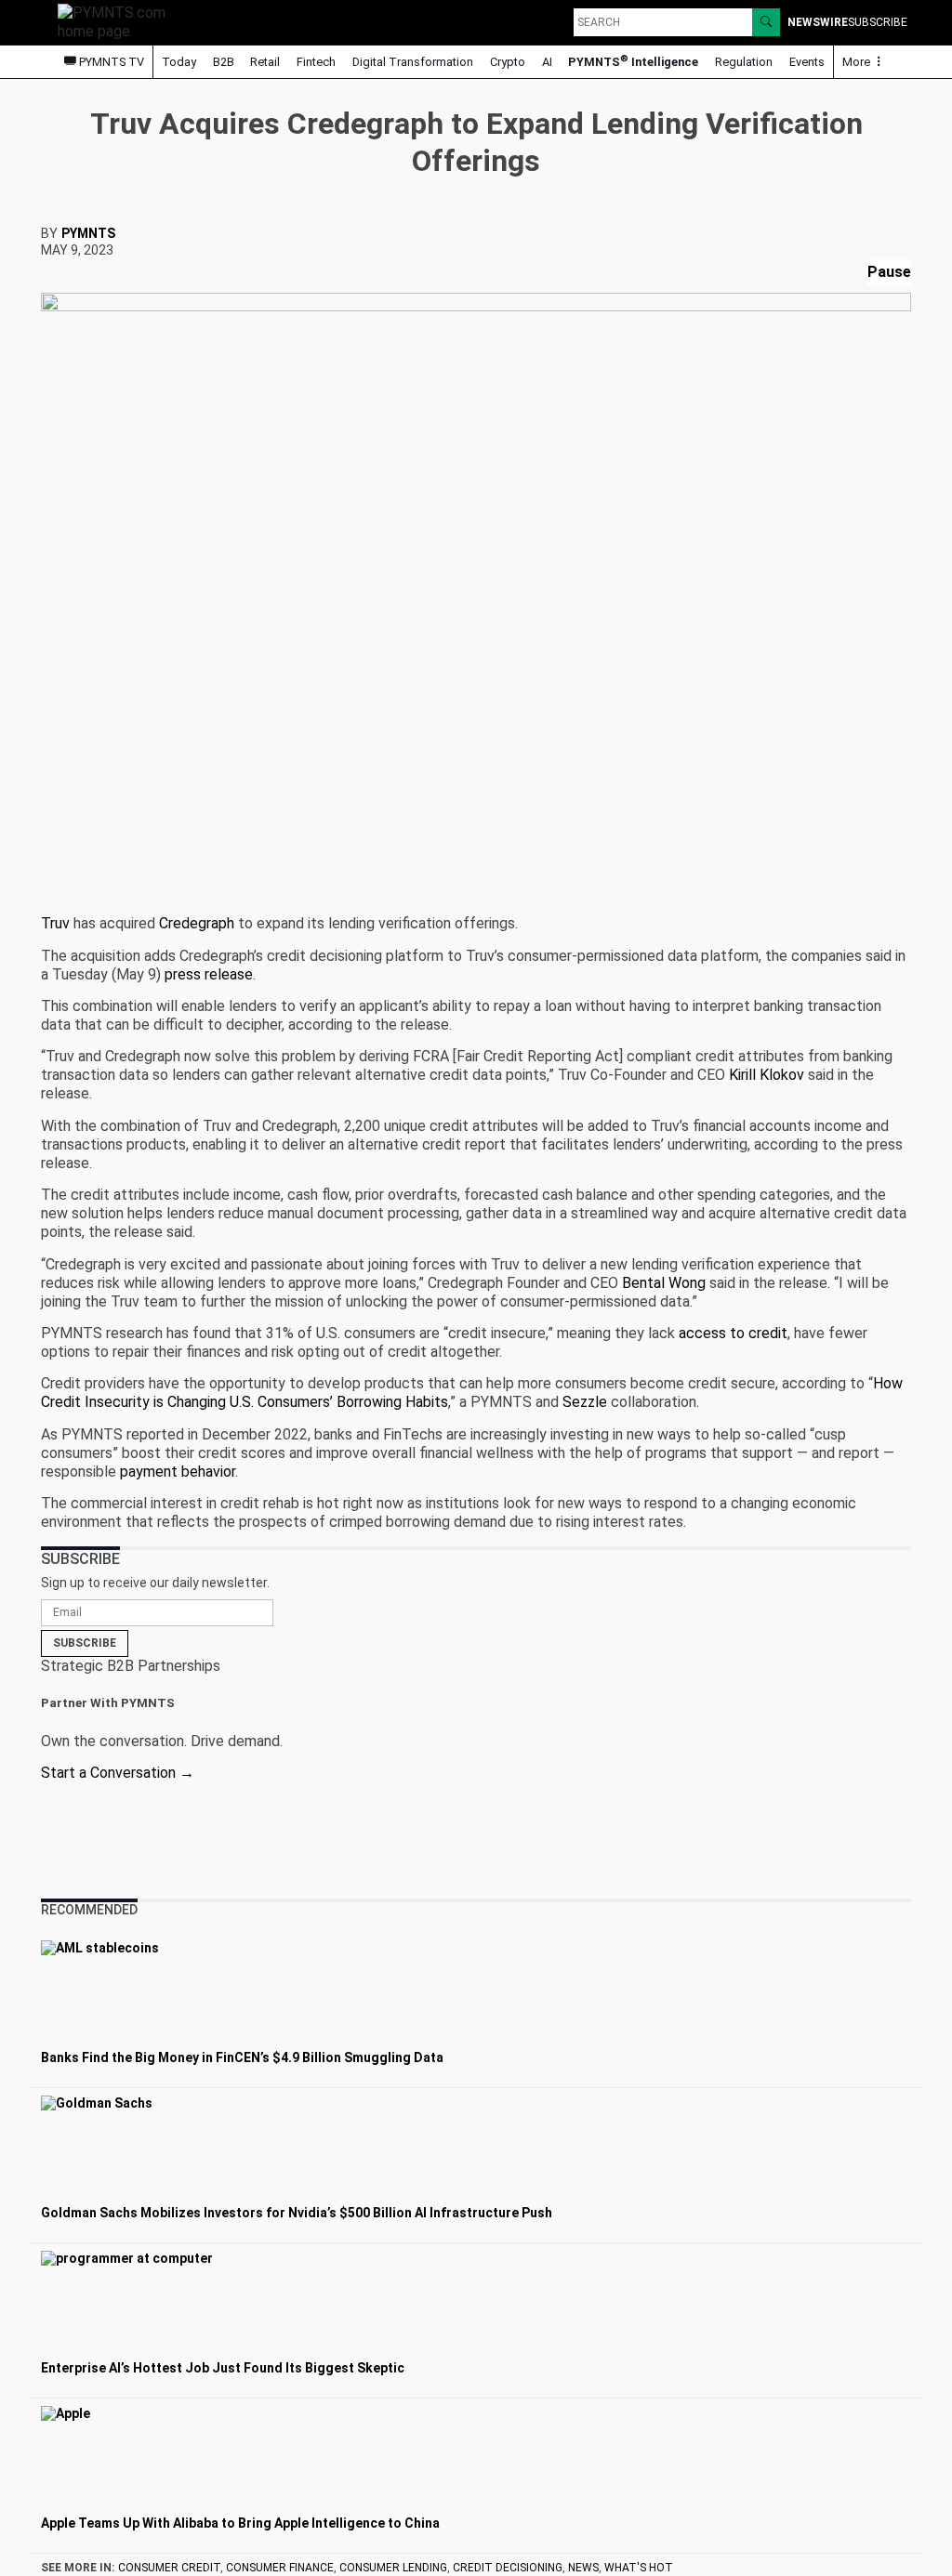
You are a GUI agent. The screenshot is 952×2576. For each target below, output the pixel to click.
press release (209, 974)
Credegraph (197, 923)
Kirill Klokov (767, 1075)
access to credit (733, 1333)
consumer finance (280, 2568)
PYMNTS (88, 233)
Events (807, 62)
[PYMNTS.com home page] (118, 21)
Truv (55, 923)
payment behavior (178, 1472)
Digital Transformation (413, 62)
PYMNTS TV (110, 62)
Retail (265, 62)
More (858, 62)
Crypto (508, 62)
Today (179, 62)
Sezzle (585, 1402)
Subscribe (85, 1643)
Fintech (316, 62)
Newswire (818, 22)
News (583, 2568)
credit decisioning (508, 2568)
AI (547, 62)
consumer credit (169, 2568)
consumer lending (393, 2568)
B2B (224, 62)
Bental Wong (664, 1283)
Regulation (744, 62)
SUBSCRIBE (878, 22)
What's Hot (639, 2568)
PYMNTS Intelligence (633, 61)
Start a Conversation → (118, 1773)
